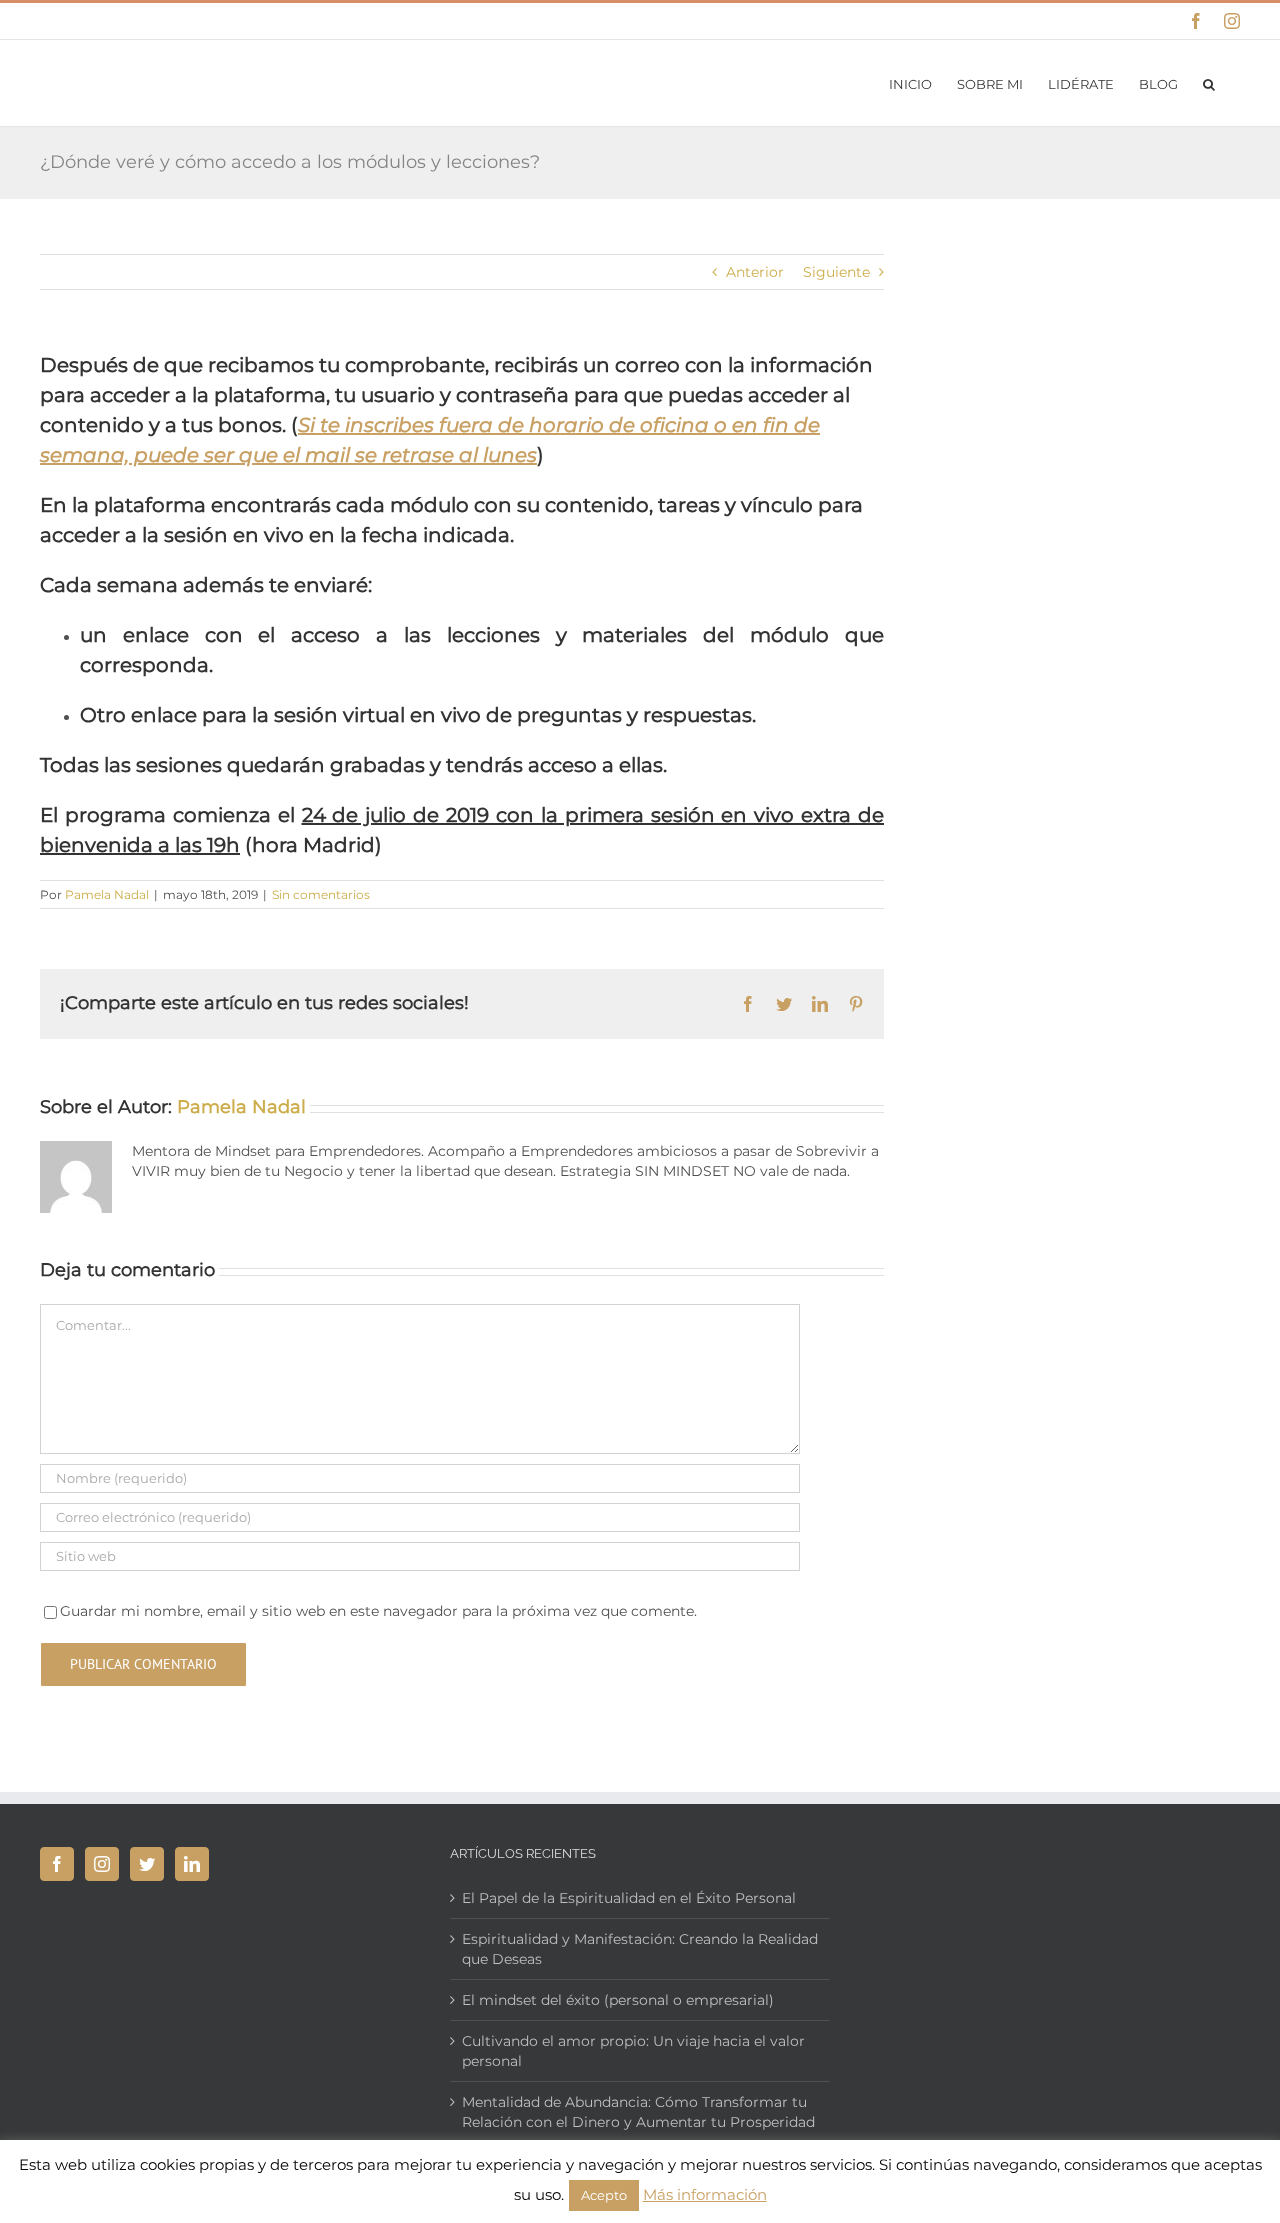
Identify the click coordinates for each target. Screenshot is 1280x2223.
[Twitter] (147, 1864)
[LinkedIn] (192, 1864)
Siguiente (836, 272)
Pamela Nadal (107, 894)
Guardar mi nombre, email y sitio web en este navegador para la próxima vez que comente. (378, 1611)
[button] (1209, 83)
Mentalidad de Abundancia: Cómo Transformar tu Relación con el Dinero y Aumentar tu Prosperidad (638, 2112)
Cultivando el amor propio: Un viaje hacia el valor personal (633, 2051)
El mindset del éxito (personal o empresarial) (618, 2000)
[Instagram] (102, 1864)
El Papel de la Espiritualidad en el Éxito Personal (629, 1898)
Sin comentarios (321, 894)
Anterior (755, 272)
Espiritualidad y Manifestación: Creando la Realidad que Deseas (640, 1949)
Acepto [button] (604, 2195)
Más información (705, 2194)
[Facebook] (57, 1864)
